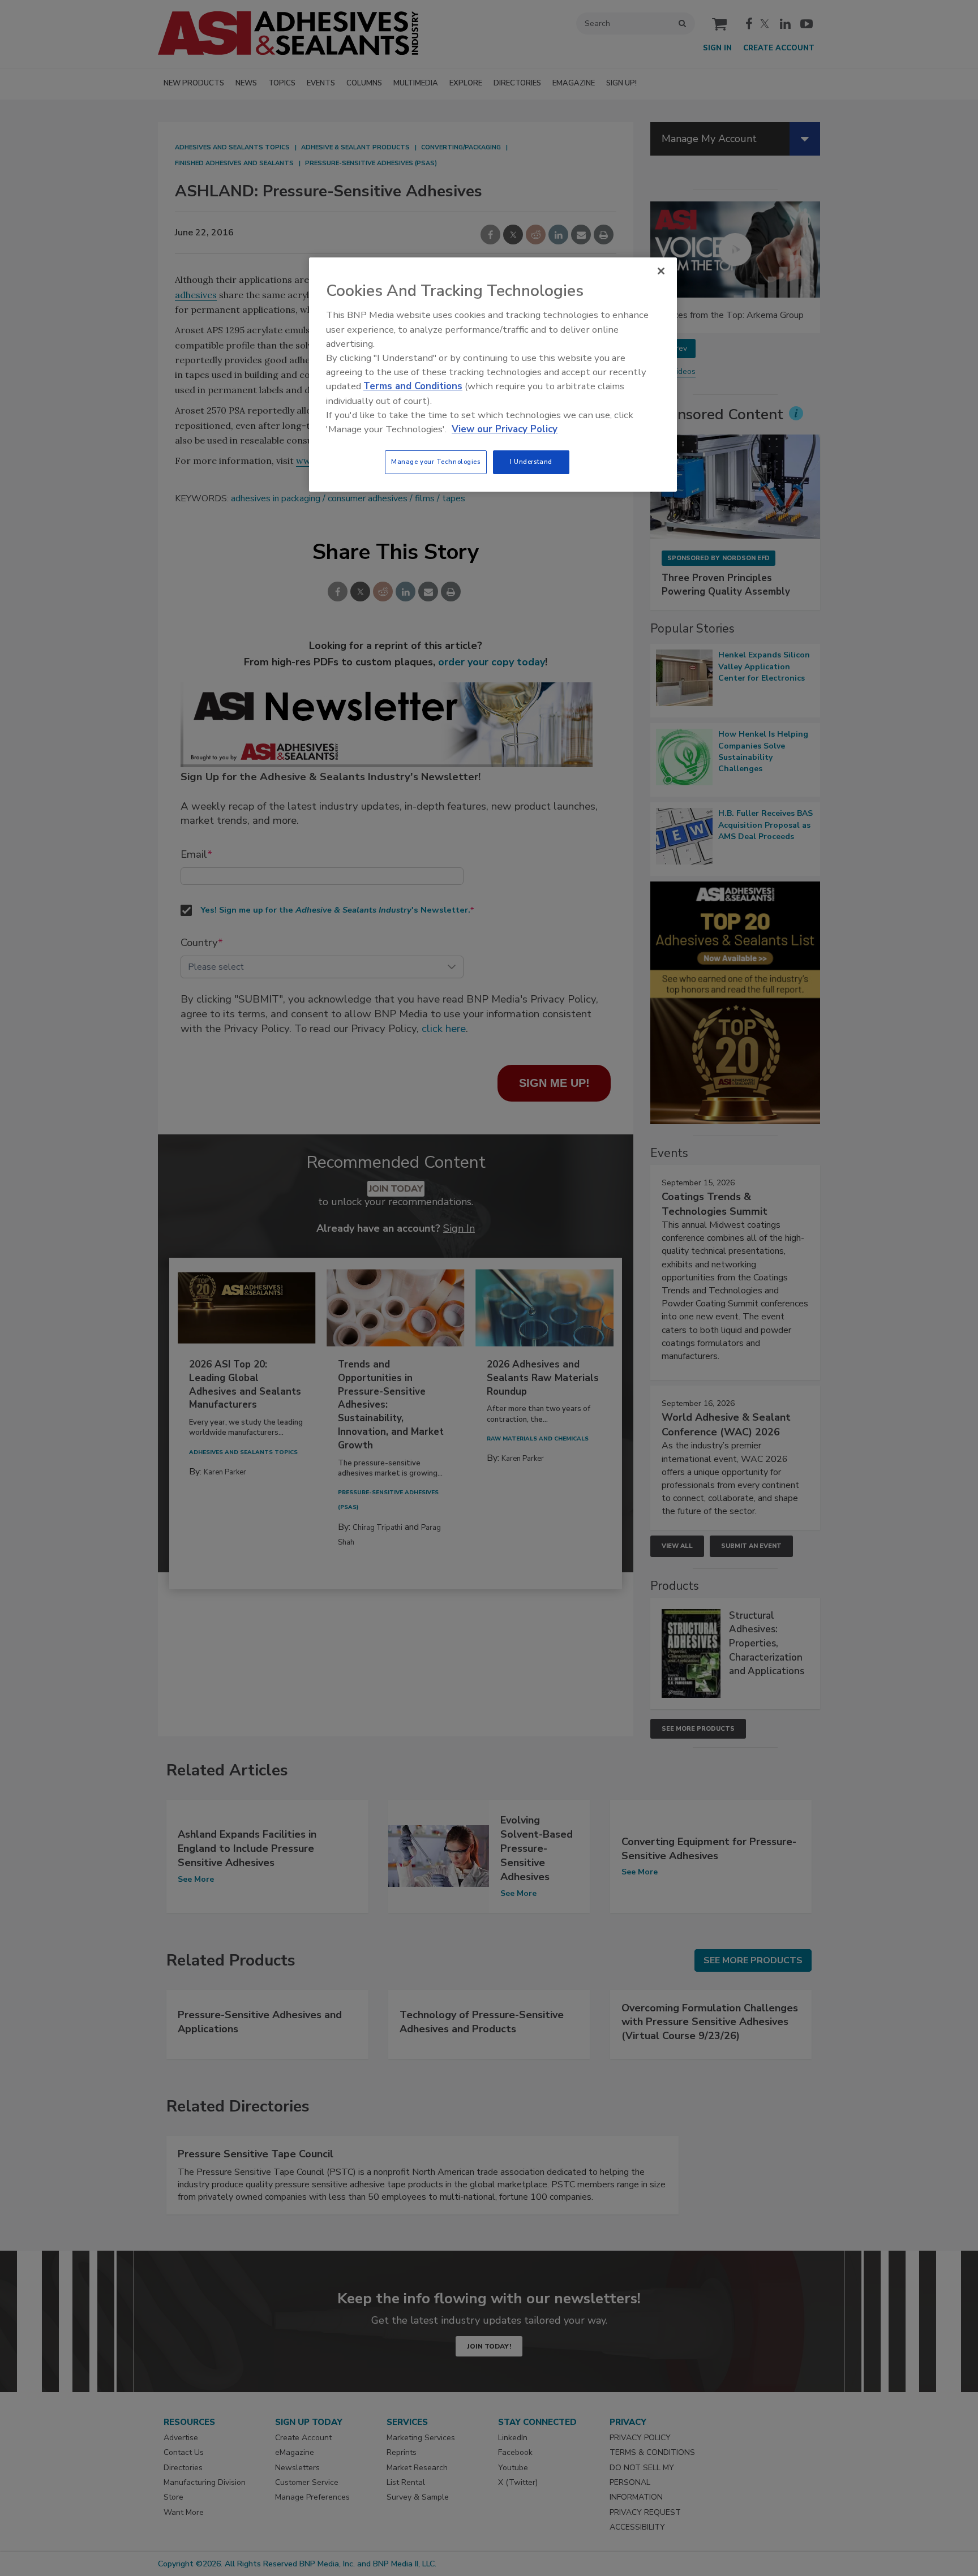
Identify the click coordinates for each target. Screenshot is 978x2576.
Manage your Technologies (436, 462)
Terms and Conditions (413, 386)
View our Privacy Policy (505, 429)
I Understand (531, 462)
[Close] (661, 271)
